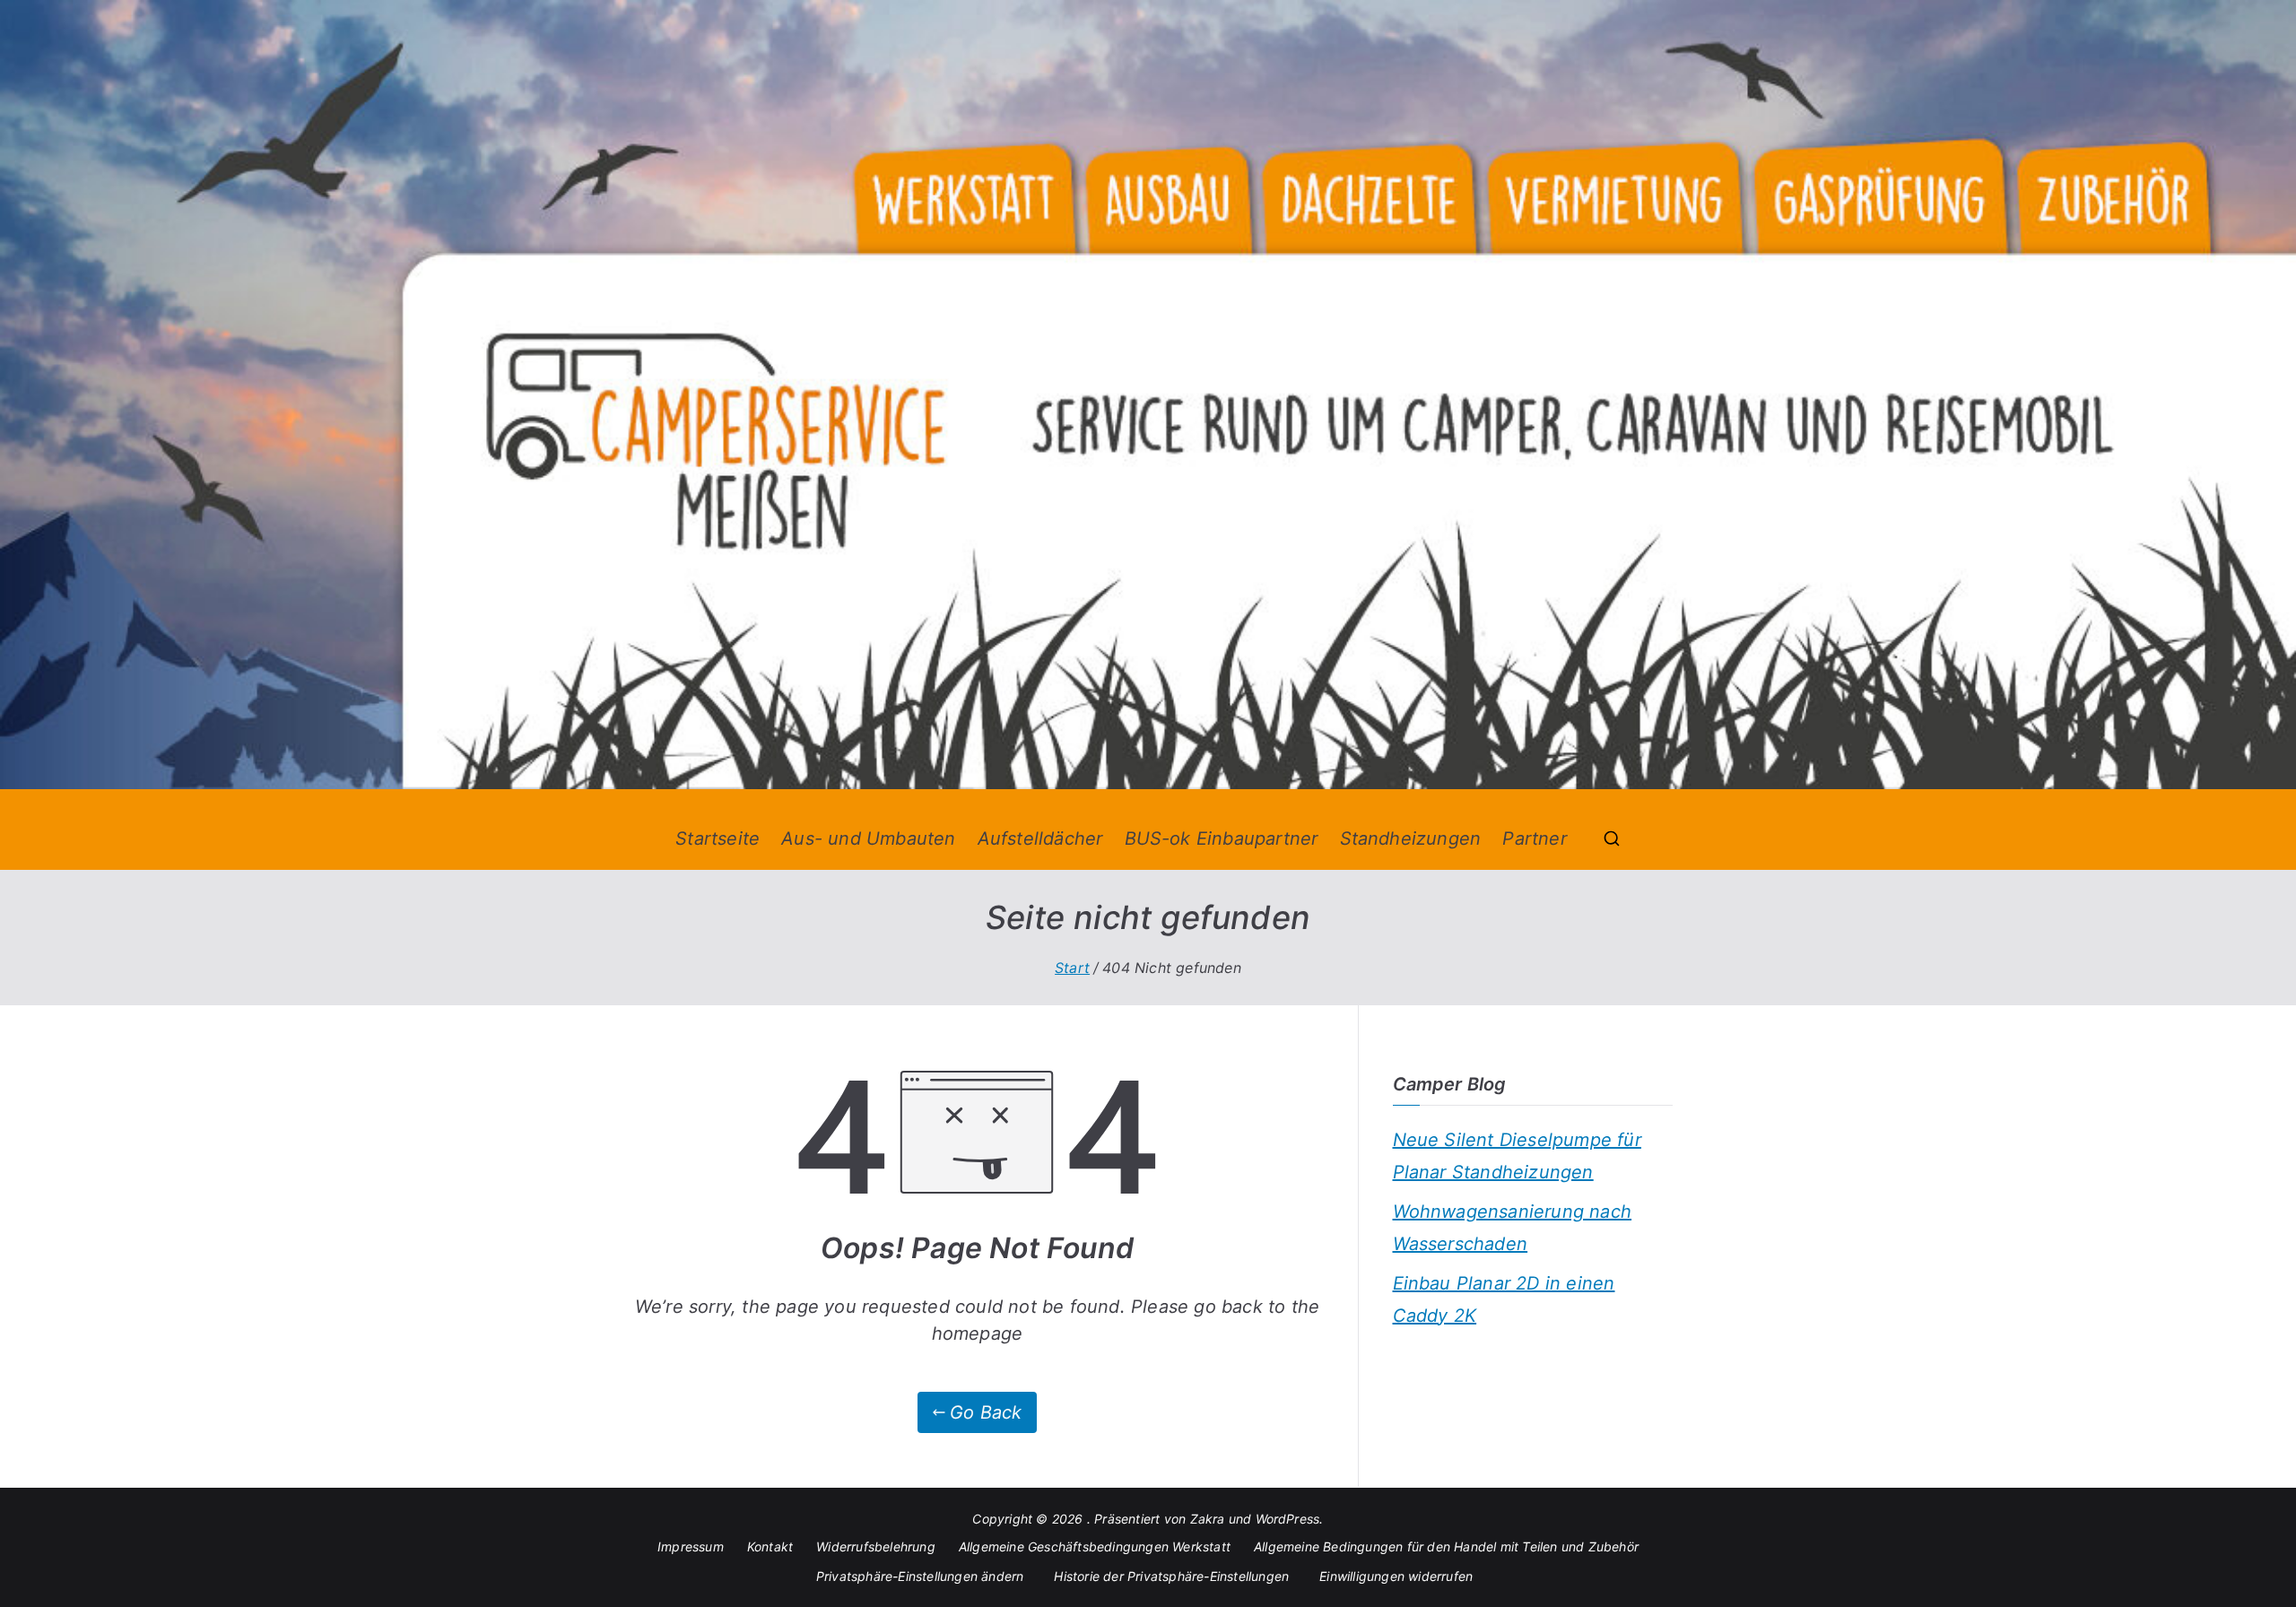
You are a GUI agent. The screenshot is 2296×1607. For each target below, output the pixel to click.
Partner (1534, 838)
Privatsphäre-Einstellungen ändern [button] (920, 1576)
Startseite (717, 838)
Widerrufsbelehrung (876, 1546)
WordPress (1288, 1519)
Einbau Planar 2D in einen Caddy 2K (1504, 1299)
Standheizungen (1411, 838)
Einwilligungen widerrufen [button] (1396, 1576)
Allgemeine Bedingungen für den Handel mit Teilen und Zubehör (1446, 1546)
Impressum (691, 1546)
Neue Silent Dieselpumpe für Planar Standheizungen (1517, 1156)
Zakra (1208, 1519)
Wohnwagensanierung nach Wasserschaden (1513, 1228)
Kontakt (770, 1546)
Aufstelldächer (1040, 838)
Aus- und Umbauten (868, 838)
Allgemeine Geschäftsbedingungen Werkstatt (1095, 1546)
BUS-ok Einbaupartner (1222, 838)
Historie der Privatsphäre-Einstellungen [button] (1171, 1576)
